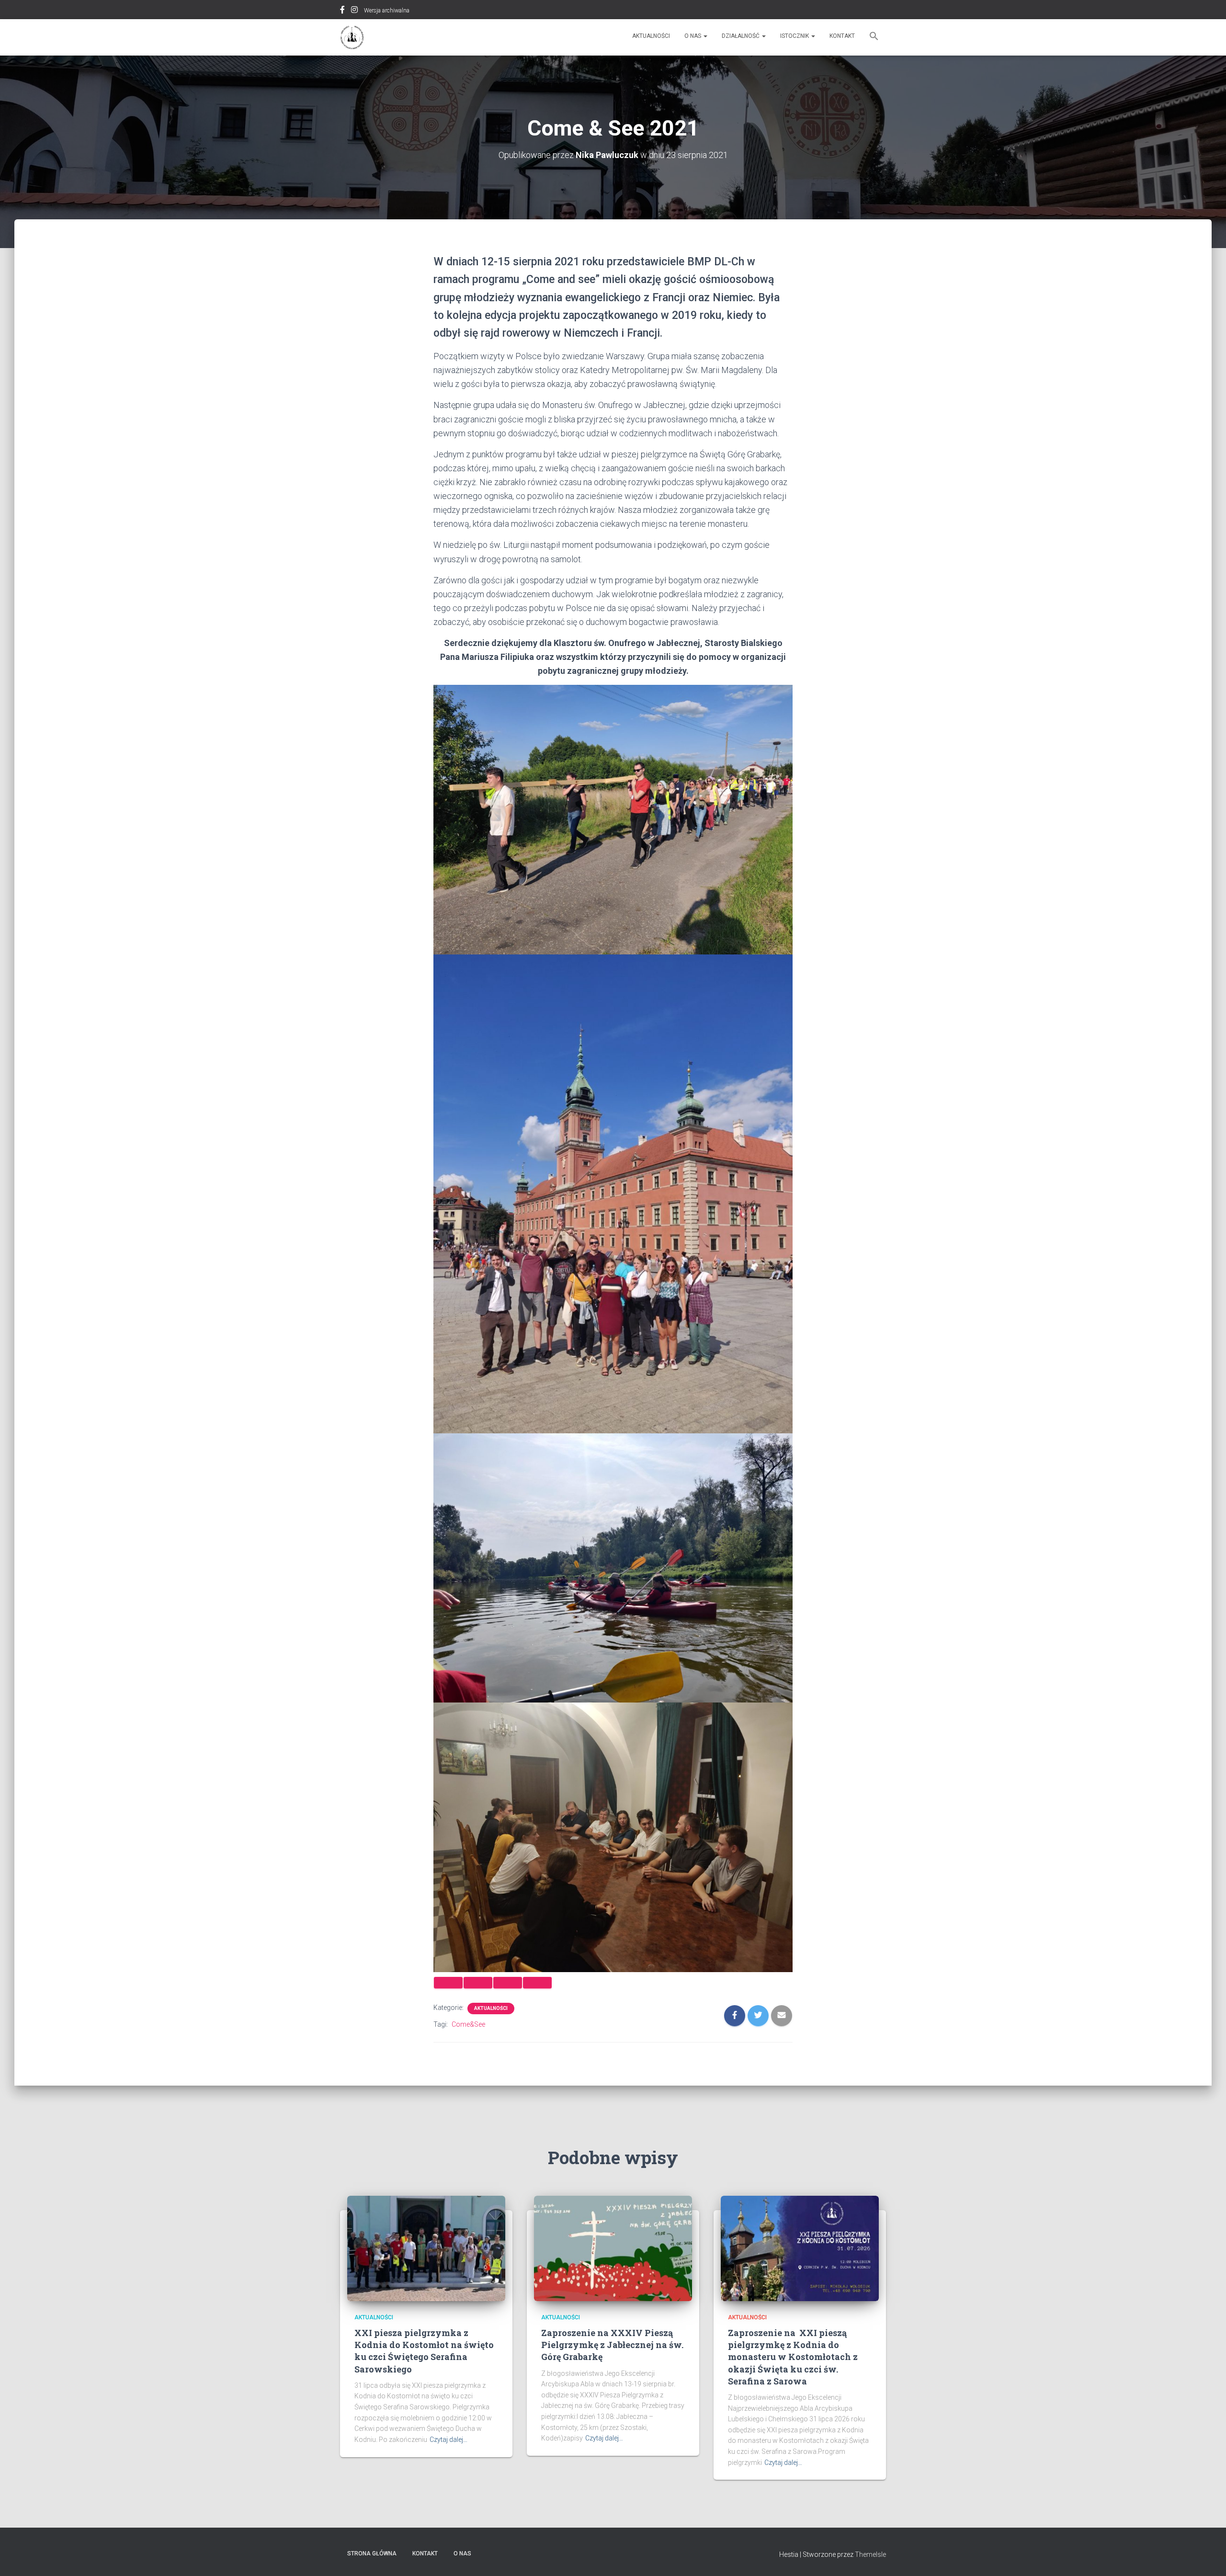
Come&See (468, 2024)
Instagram (354, 11)
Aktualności (651, 36)
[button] (874, 37)
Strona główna (372, 2553)
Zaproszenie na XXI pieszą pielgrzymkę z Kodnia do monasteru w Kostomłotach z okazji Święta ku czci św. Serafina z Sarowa (793, 2357)
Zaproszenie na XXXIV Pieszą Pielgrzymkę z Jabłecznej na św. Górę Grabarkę (612, 2345)
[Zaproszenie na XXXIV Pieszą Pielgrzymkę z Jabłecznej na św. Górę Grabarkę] (613, 2247)
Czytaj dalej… (448, 2440)
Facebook (342, 11)
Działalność (741, 36)
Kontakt (842, 36)
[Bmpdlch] (352, 37)
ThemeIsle (870, 2554)
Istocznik (795, 36)
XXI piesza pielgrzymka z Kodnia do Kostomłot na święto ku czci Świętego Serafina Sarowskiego (424, 2351)
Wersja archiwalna (387, 11)
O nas (693, 36)
